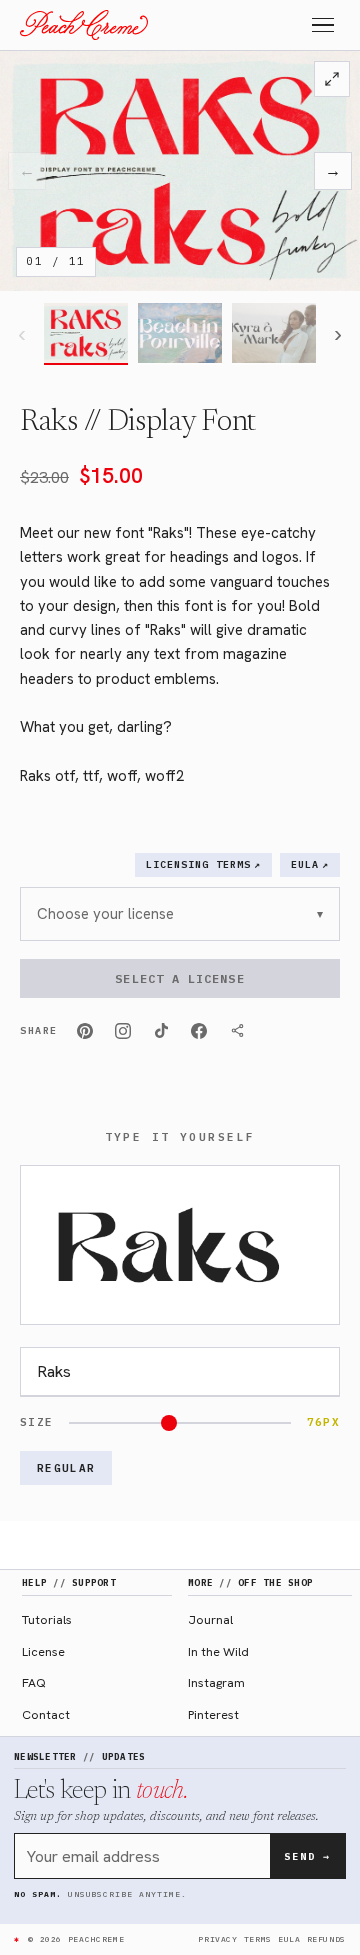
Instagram (216, 1682)
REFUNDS (326, 1939)
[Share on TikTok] (161, 1031)
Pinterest (213, 1714)
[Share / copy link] (237, 1031)
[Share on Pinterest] (85, 1031)
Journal (210, 1619)
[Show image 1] (86, 334)
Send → (307, 1856)
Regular (66, 1468)
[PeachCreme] (84, 25)
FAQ (34, 1682)
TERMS (258, 1939)
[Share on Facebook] (199, 1031)
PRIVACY (217, 1939)
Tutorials (47, 1619)
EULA (289, 1939)
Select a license (179, 978)
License (43, 1651)
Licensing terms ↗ (203, 864)
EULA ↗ (310, 864)
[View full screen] (332, 79)
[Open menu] (323, 25)
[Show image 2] (180, 334)
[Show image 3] (274, 334)
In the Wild (218, 1651)
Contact (46, 1714)
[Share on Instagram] (123, 1031)
